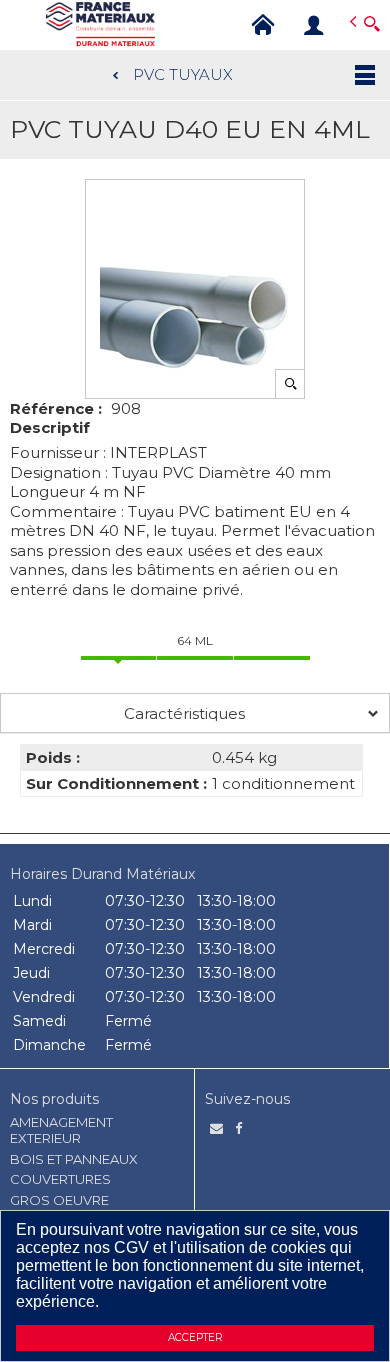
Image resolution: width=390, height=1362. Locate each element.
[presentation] (195, 713)
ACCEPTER (195, 1337)
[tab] (195, 713)
